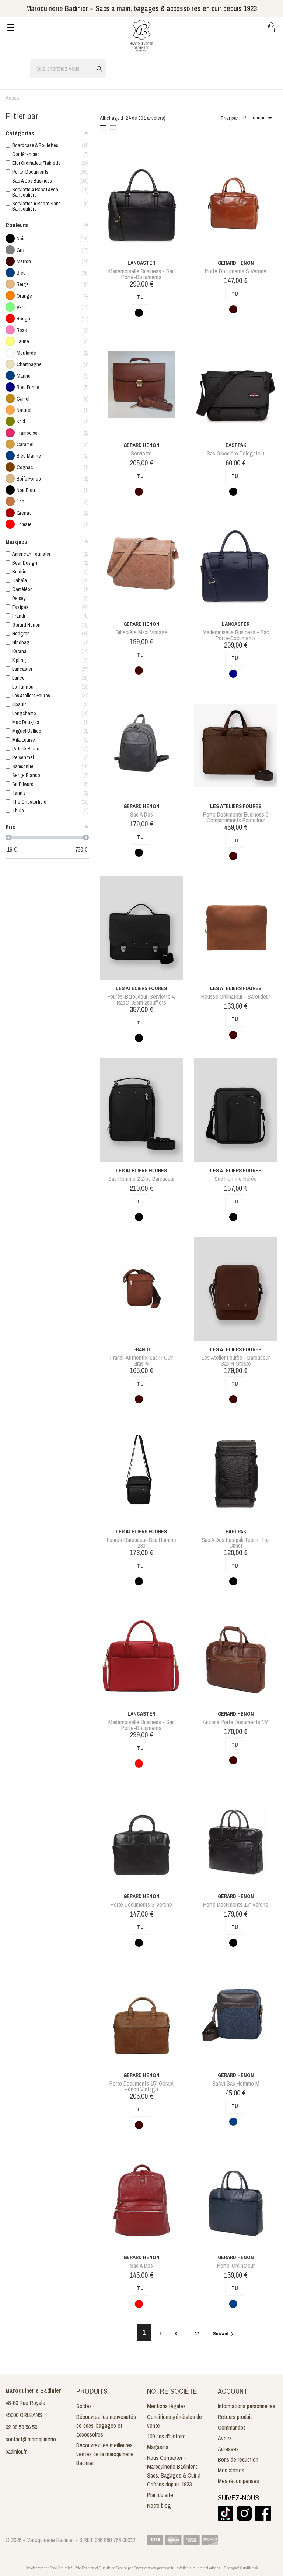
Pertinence (259, 118)
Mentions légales (166, 2406)
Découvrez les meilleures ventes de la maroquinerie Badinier (105, 2454)
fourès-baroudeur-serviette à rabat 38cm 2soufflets (141, 999)
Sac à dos (141, 814)
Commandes (232, 2427)
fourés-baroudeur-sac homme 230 (141, 1543)
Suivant (224, 2334)
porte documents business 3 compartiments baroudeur (236, 817)
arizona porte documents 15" (236, 1722)
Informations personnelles (247, 2406)
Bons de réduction (238, 2459)
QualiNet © (249, 2568)
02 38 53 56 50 (21, 2427)
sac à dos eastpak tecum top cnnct (236, 1543)
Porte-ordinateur (236, 2265)
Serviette (141, 453)
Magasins (158, 2447)
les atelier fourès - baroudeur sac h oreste (236, 1360)
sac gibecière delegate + (236, 453)
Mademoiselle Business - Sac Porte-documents (141, 274)
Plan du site (160, 2495)
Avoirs (225, 2438)
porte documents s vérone (236, 271)
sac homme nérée (236, 1179)
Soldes (84, 2406)
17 (197, 2334)
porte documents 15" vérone (236, 1904)
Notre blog (159, 2506)
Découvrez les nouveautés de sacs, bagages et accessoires (106, 2426)
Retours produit (235, 2417)
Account (233, 2391)
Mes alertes (231, 2470)
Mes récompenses (238, 2481)
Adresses (228, 2449)
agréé (235, 2568)
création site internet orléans (199, 2568)
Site (227, 2568)
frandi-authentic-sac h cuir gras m (141, 1360)
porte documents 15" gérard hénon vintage (141, 2086)
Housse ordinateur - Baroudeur (236, 996)
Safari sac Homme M (236, 2083)
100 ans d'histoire (166, 2436)
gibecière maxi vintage (141, 632)
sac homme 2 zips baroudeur (141, 1179)
